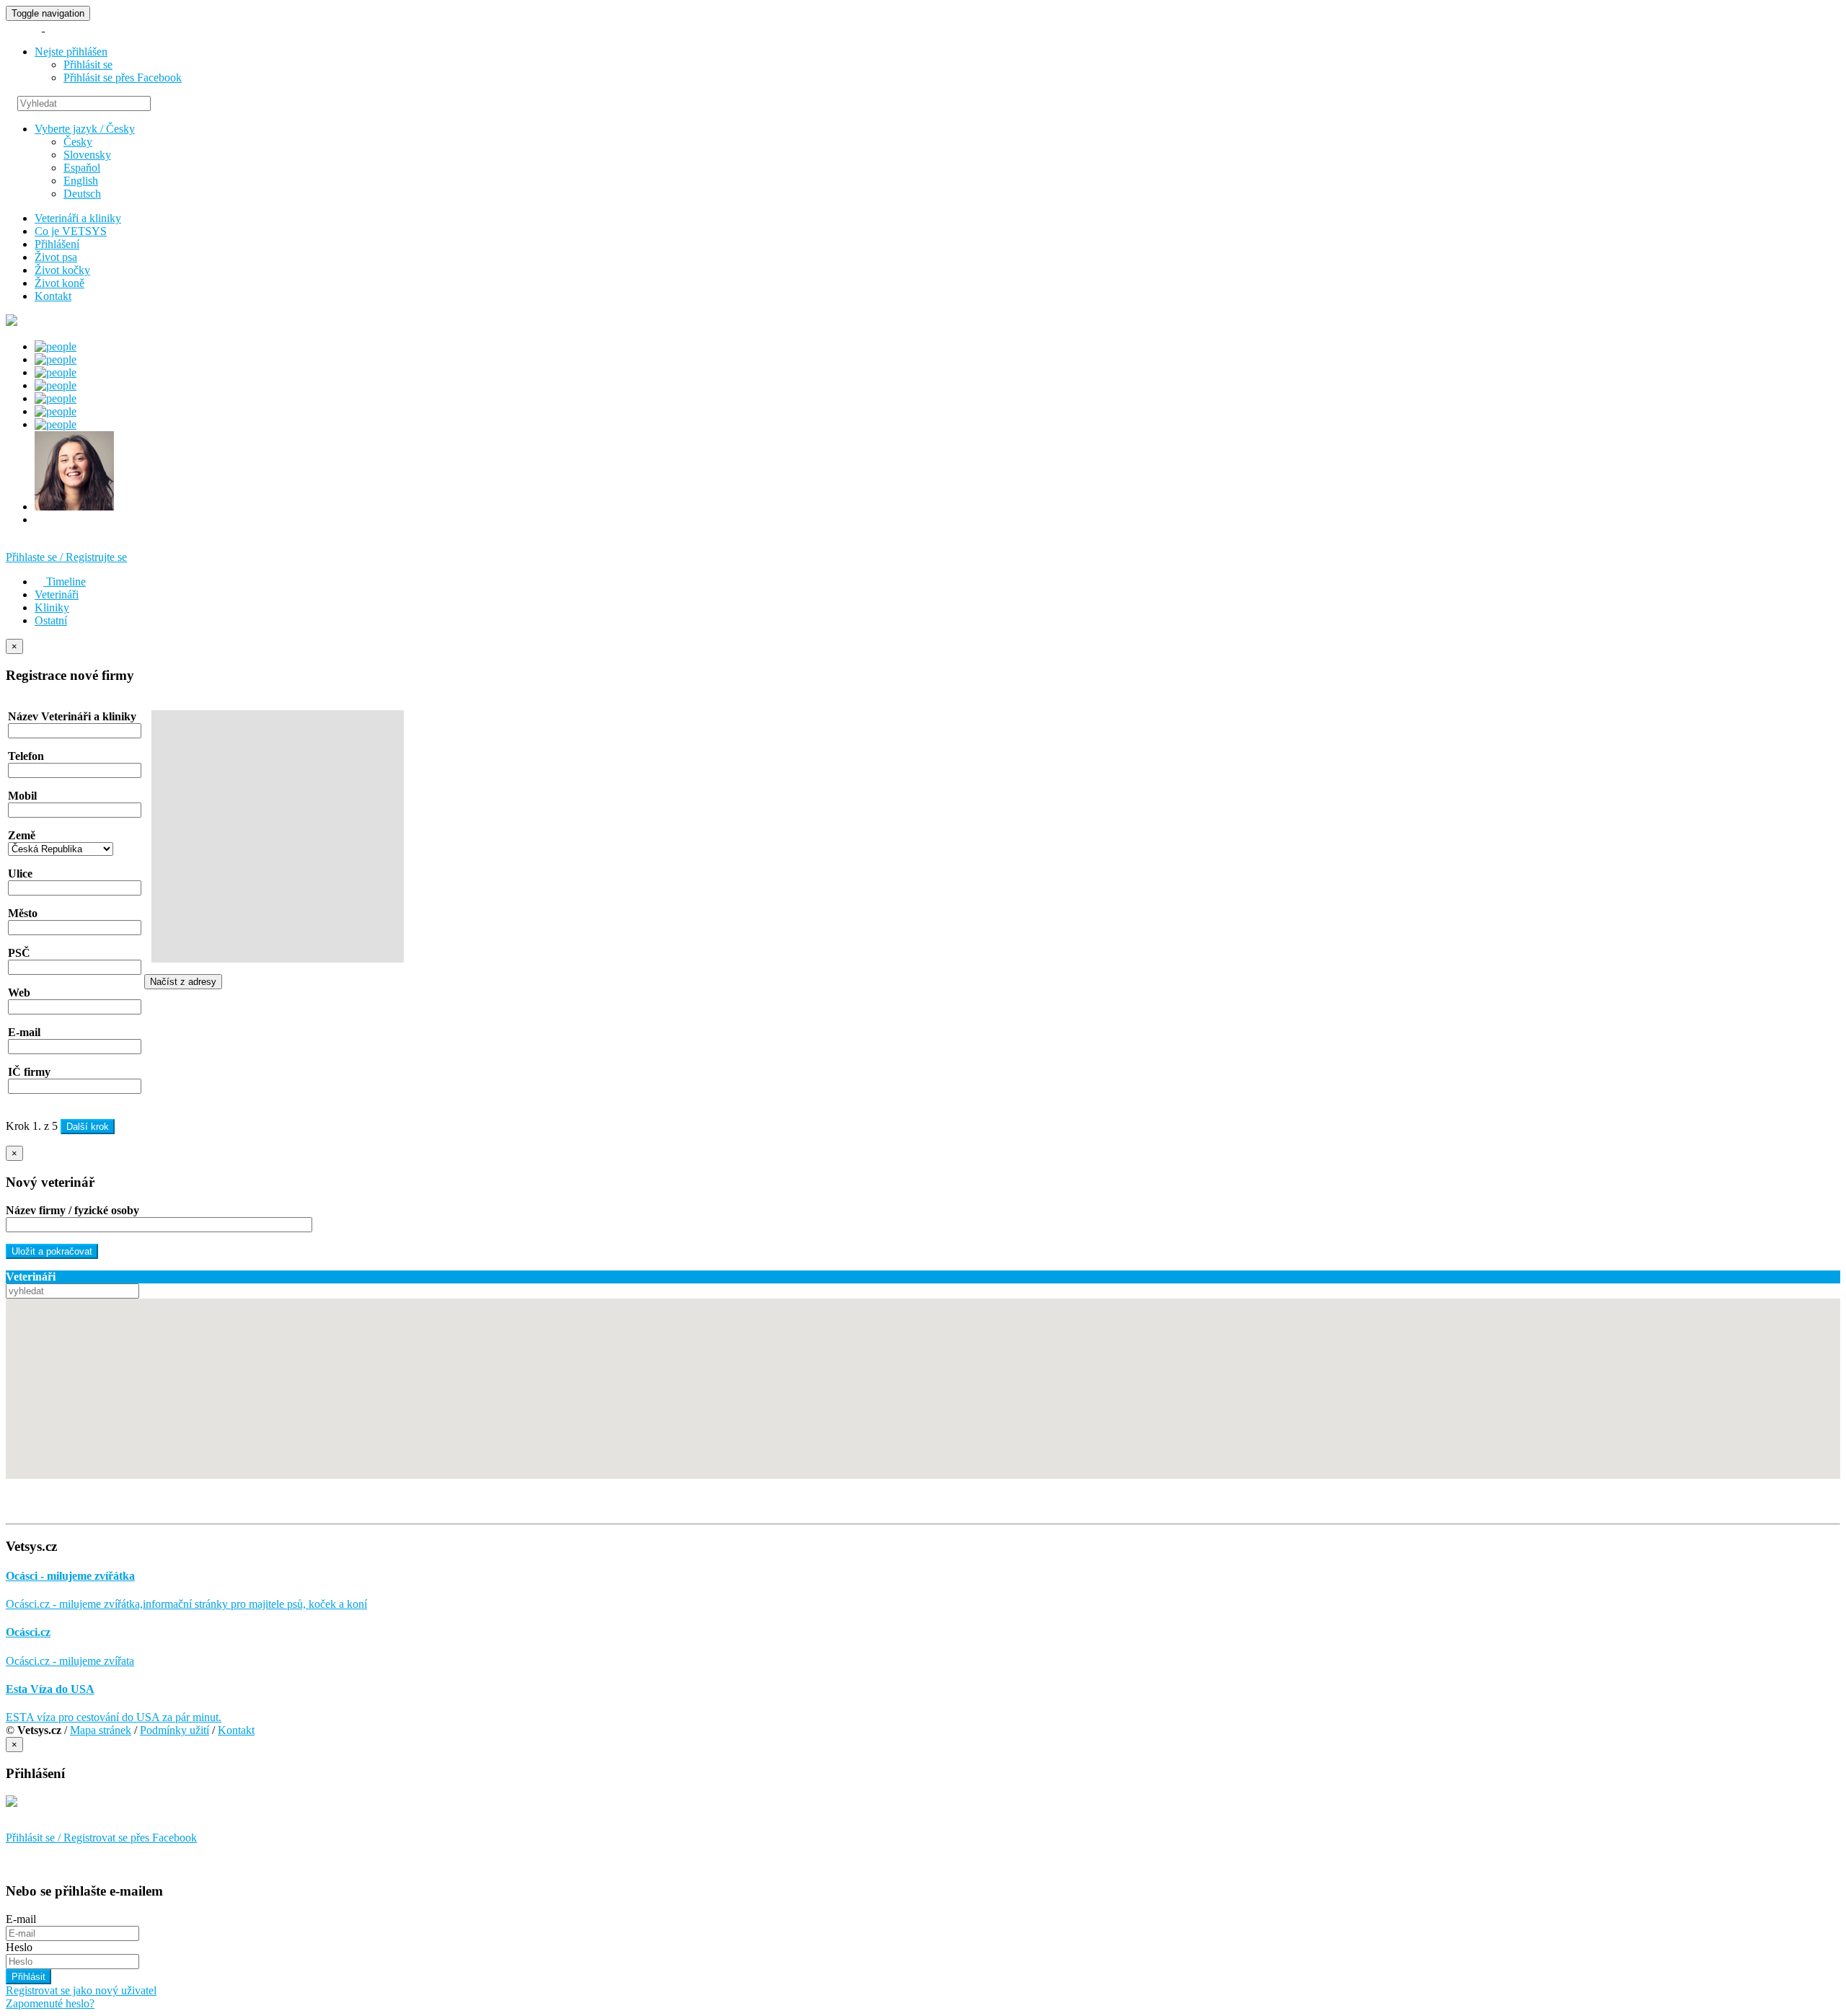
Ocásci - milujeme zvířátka (70, 1576)
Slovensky (87, 155)
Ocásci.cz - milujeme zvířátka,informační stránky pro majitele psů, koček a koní (186, 1604)
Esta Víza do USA (50, 1689)
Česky (78, 142)
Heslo (19, 1947)
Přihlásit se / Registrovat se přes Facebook (101, 1838)
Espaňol (82, 168)
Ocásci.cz (28, 1632)
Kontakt (236, 1730)
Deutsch (82, 194)
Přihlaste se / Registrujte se (66, 557)
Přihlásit (28, 1977)
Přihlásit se (88, 65)
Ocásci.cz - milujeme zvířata (70, 1661)
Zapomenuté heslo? (50, 2003)
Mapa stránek (101, 1730)
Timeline (65, 582)
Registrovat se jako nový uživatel (81, 1990)
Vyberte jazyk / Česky (85, 129)
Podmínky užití (175, 1730)
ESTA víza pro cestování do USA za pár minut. (114, 1717)
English (81, 181)
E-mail (21, 1919)
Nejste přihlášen (71, 52)
